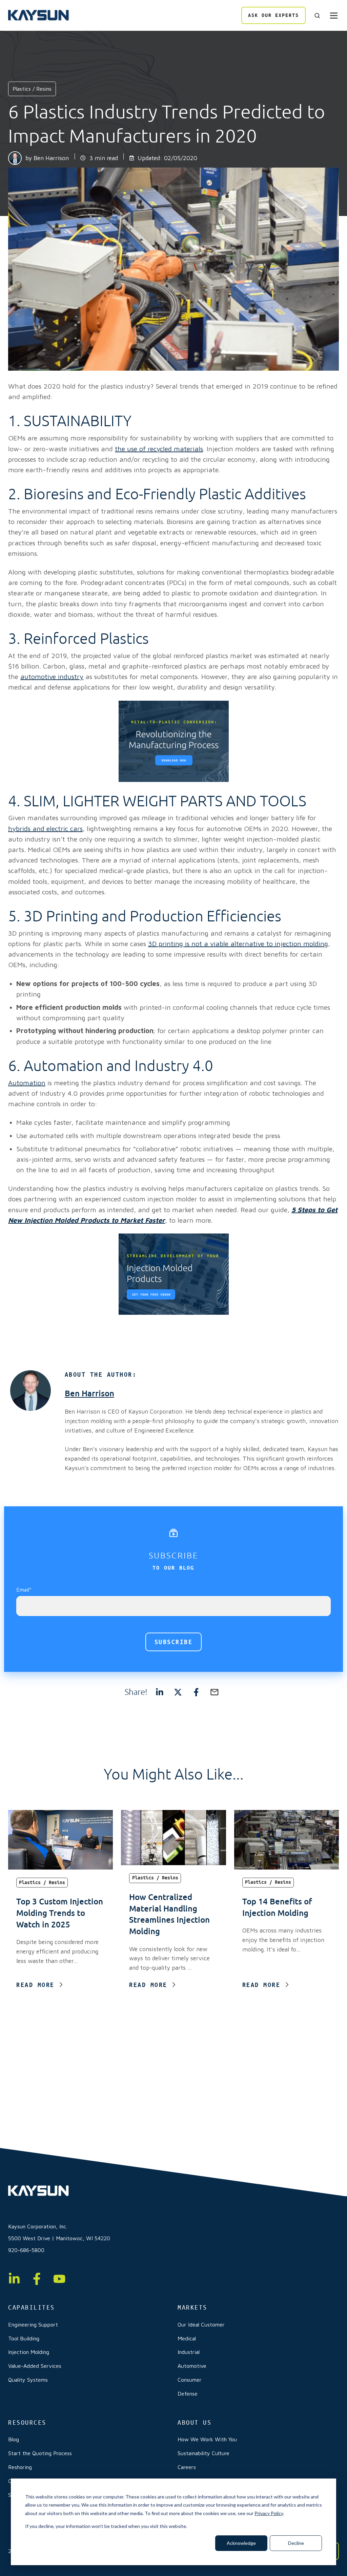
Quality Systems (28, 2380)
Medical (187, 2338)
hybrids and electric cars (45, 828)
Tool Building (24, 2338)
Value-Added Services (35, 2366)
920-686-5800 (26, 2250)
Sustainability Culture (203, 2453)
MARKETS (192, 2307)
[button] (317, 16)
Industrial (189, 2352)
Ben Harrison (51, 158)
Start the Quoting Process (40, 2453)
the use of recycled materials (159, 449)
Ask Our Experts (273, 15)
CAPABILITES (32, 2307)
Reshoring (20, 2467)
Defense (188, 2394)
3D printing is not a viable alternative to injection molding (238, 944)
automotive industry (52, 676)
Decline (296, 2543)
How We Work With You (207, 2439)
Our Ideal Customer (201, 2324)
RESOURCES (27, 2422)
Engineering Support (33, 2324)
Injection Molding (29, 2352)
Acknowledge (241, 2543)
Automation (27, 1083)
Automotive (192, 2366)
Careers (187, 2467)
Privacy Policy (269, 2513)
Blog (14, 2439)
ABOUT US (195, 2422)
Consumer (190, 2380)
